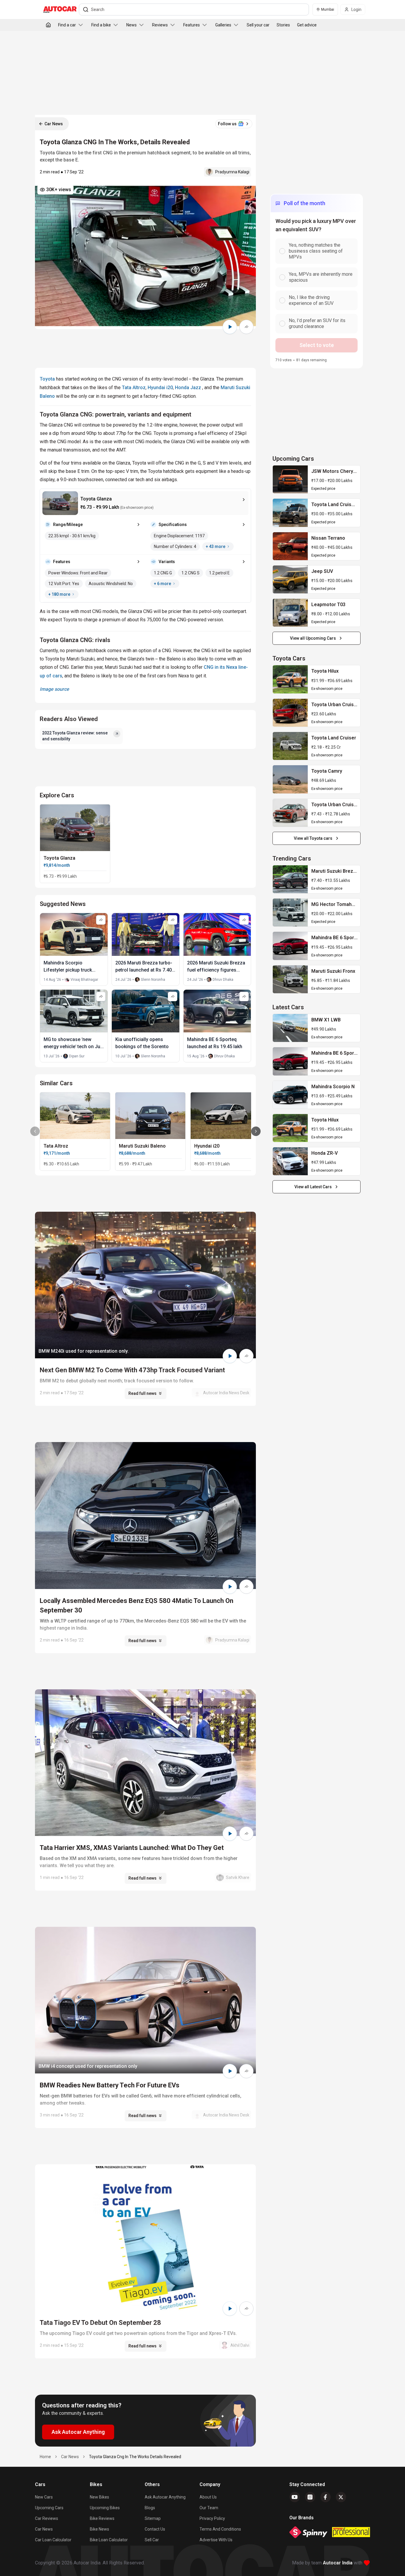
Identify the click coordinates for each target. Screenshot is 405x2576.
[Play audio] (230, 327)
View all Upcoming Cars (313, 638)
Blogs (150, 2508)
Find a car (67, 25)
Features (192, 25)
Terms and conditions (220, 2529)
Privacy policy (212, 2518)
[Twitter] (341, 2497)
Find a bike (101, 25)
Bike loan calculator (109, 2540)
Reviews (160, 25)
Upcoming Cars (49, 2508)
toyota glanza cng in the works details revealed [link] (135, 2457)
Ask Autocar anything (165, 2497)
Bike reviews (102, 2518)
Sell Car (152, 2540)
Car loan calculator (53, 2540)
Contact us (155, 2529)
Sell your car (258, 25)
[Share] (246, 327)
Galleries (223, 25)
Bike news (99, 2529)
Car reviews (47, 2518)
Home (45, 2457)
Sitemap (153, 2518)
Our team (209, 2508)
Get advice (307, 25)
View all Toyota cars (313, 838)
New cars (44, 2497)
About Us (208, 2497)
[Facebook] (326, 2497)
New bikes (99, 2497)
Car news (44, 2529)
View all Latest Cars (313, 1187)
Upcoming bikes (105, 2508)
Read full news (142, 1393)
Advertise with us (216, 2540)
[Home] (48, 25)
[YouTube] (295, 2497)
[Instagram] (310, 2497)
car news (70, 2457)
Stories (283, 25)
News (131, 25)
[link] (290, 479)
